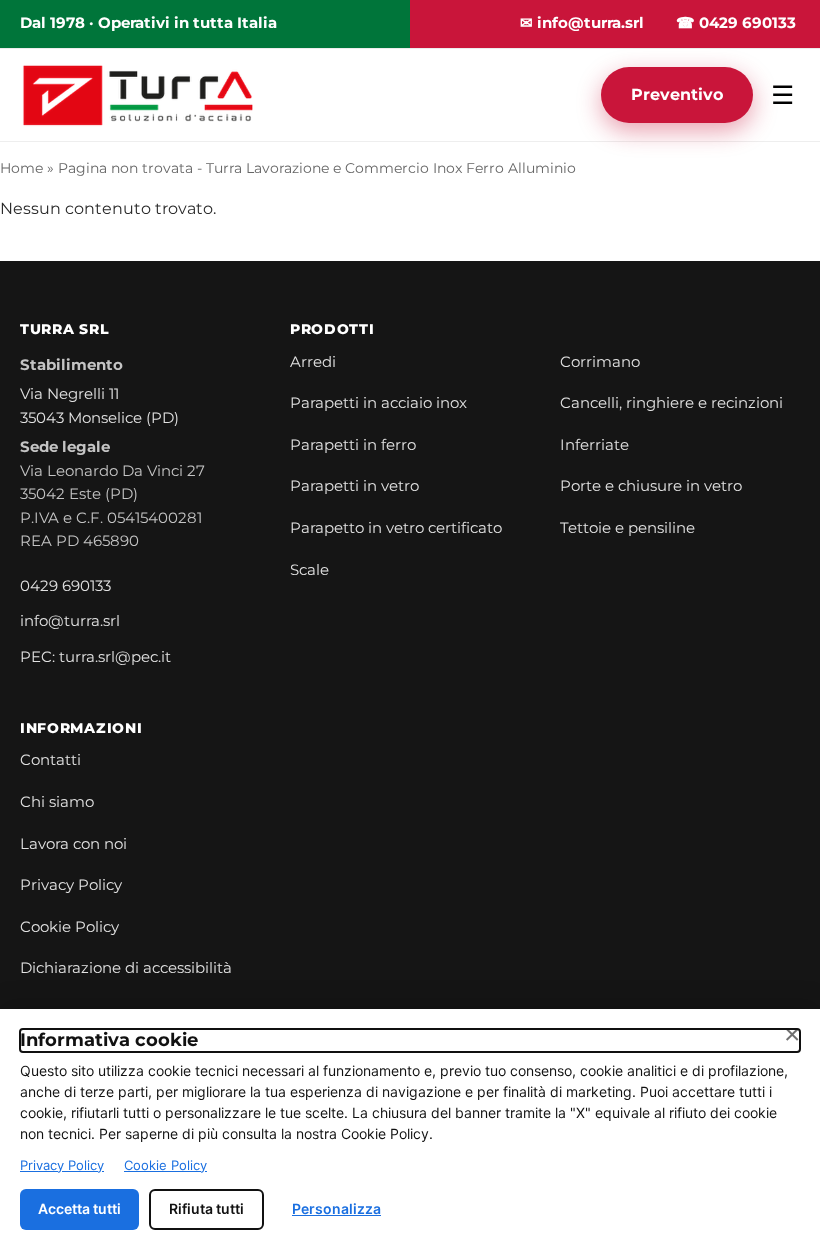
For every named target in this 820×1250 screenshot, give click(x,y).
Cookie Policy (69, 927)
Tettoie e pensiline (627, 528)
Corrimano (600, 362)
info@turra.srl (70, 621)
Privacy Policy (71, 885)
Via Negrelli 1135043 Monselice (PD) (99, 406)
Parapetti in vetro (354, 486)
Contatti (50, 760)
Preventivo (677, 94)
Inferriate (594, 445)
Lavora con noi (73, 844)
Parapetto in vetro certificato (396, 528)
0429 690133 (65, 586)
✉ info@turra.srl (582, 23)
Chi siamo (57, 802)
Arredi (313, 362)
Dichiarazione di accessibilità (126, 968)
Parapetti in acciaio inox (378, 403)
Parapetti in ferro (353, 445)
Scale (309, 570)
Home (21, 168)
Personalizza (336, 1208)
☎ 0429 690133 (736, 23)
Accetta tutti (79, 1208)
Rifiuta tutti (206, 1208)
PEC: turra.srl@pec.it (95, 657)
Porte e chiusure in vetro (651, 486)
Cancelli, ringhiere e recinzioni (671, 403)
